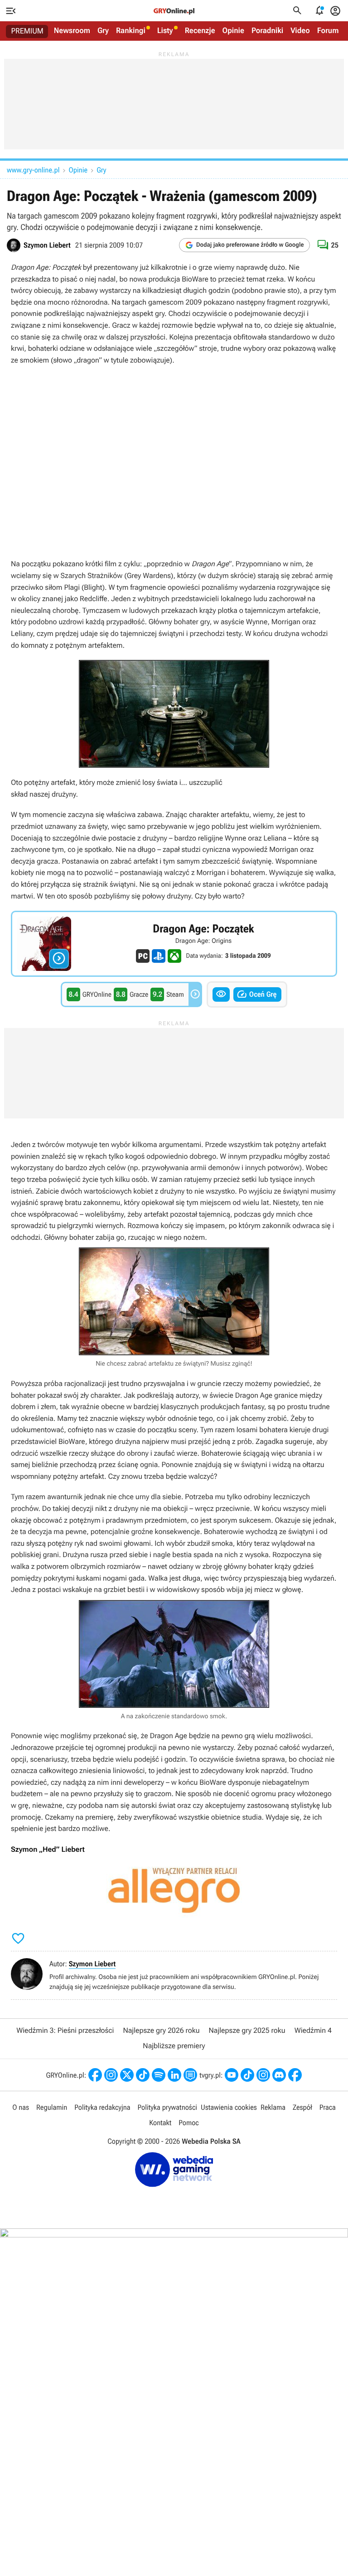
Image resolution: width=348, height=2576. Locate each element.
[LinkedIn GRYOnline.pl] (174, 2075)
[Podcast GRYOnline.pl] (159, 2075)
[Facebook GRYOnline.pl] (95, 2075)
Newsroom (72, 31)
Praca (328, 2107)
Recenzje (200, 31)
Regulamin (52, 2107)
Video (300, 31)
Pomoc (188, 2123)
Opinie (233, 31)
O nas (21, 2107)
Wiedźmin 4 (313, 2030)
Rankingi (131, 31)
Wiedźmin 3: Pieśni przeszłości (65, 2030)
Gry (103, 31)
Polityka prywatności (167, 2107)
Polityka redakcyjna (102, 2107)
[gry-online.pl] (174, 11)
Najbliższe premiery (174, 2046)
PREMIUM (27, 31)
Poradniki (267, 31)
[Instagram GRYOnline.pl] (111, 2075)
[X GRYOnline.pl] (127, 2075)
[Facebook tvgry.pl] (295, 2075)
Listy (165, 31)
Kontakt (160, 2123)
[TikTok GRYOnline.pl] (143, 2075)
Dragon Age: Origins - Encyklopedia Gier (174, 944)
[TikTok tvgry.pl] (247, 2075)
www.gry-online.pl (33, 170)
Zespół (302, 2107)
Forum (328, 31)
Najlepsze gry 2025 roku (247, 2030)
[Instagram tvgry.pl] (263, 2075)
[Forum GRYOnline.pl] (190, 2075)
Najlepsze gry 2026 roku (161, 2030)
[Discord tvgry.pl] (279, 2075)
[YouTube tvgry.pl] (232, 2075)
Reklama (273, 2107)
